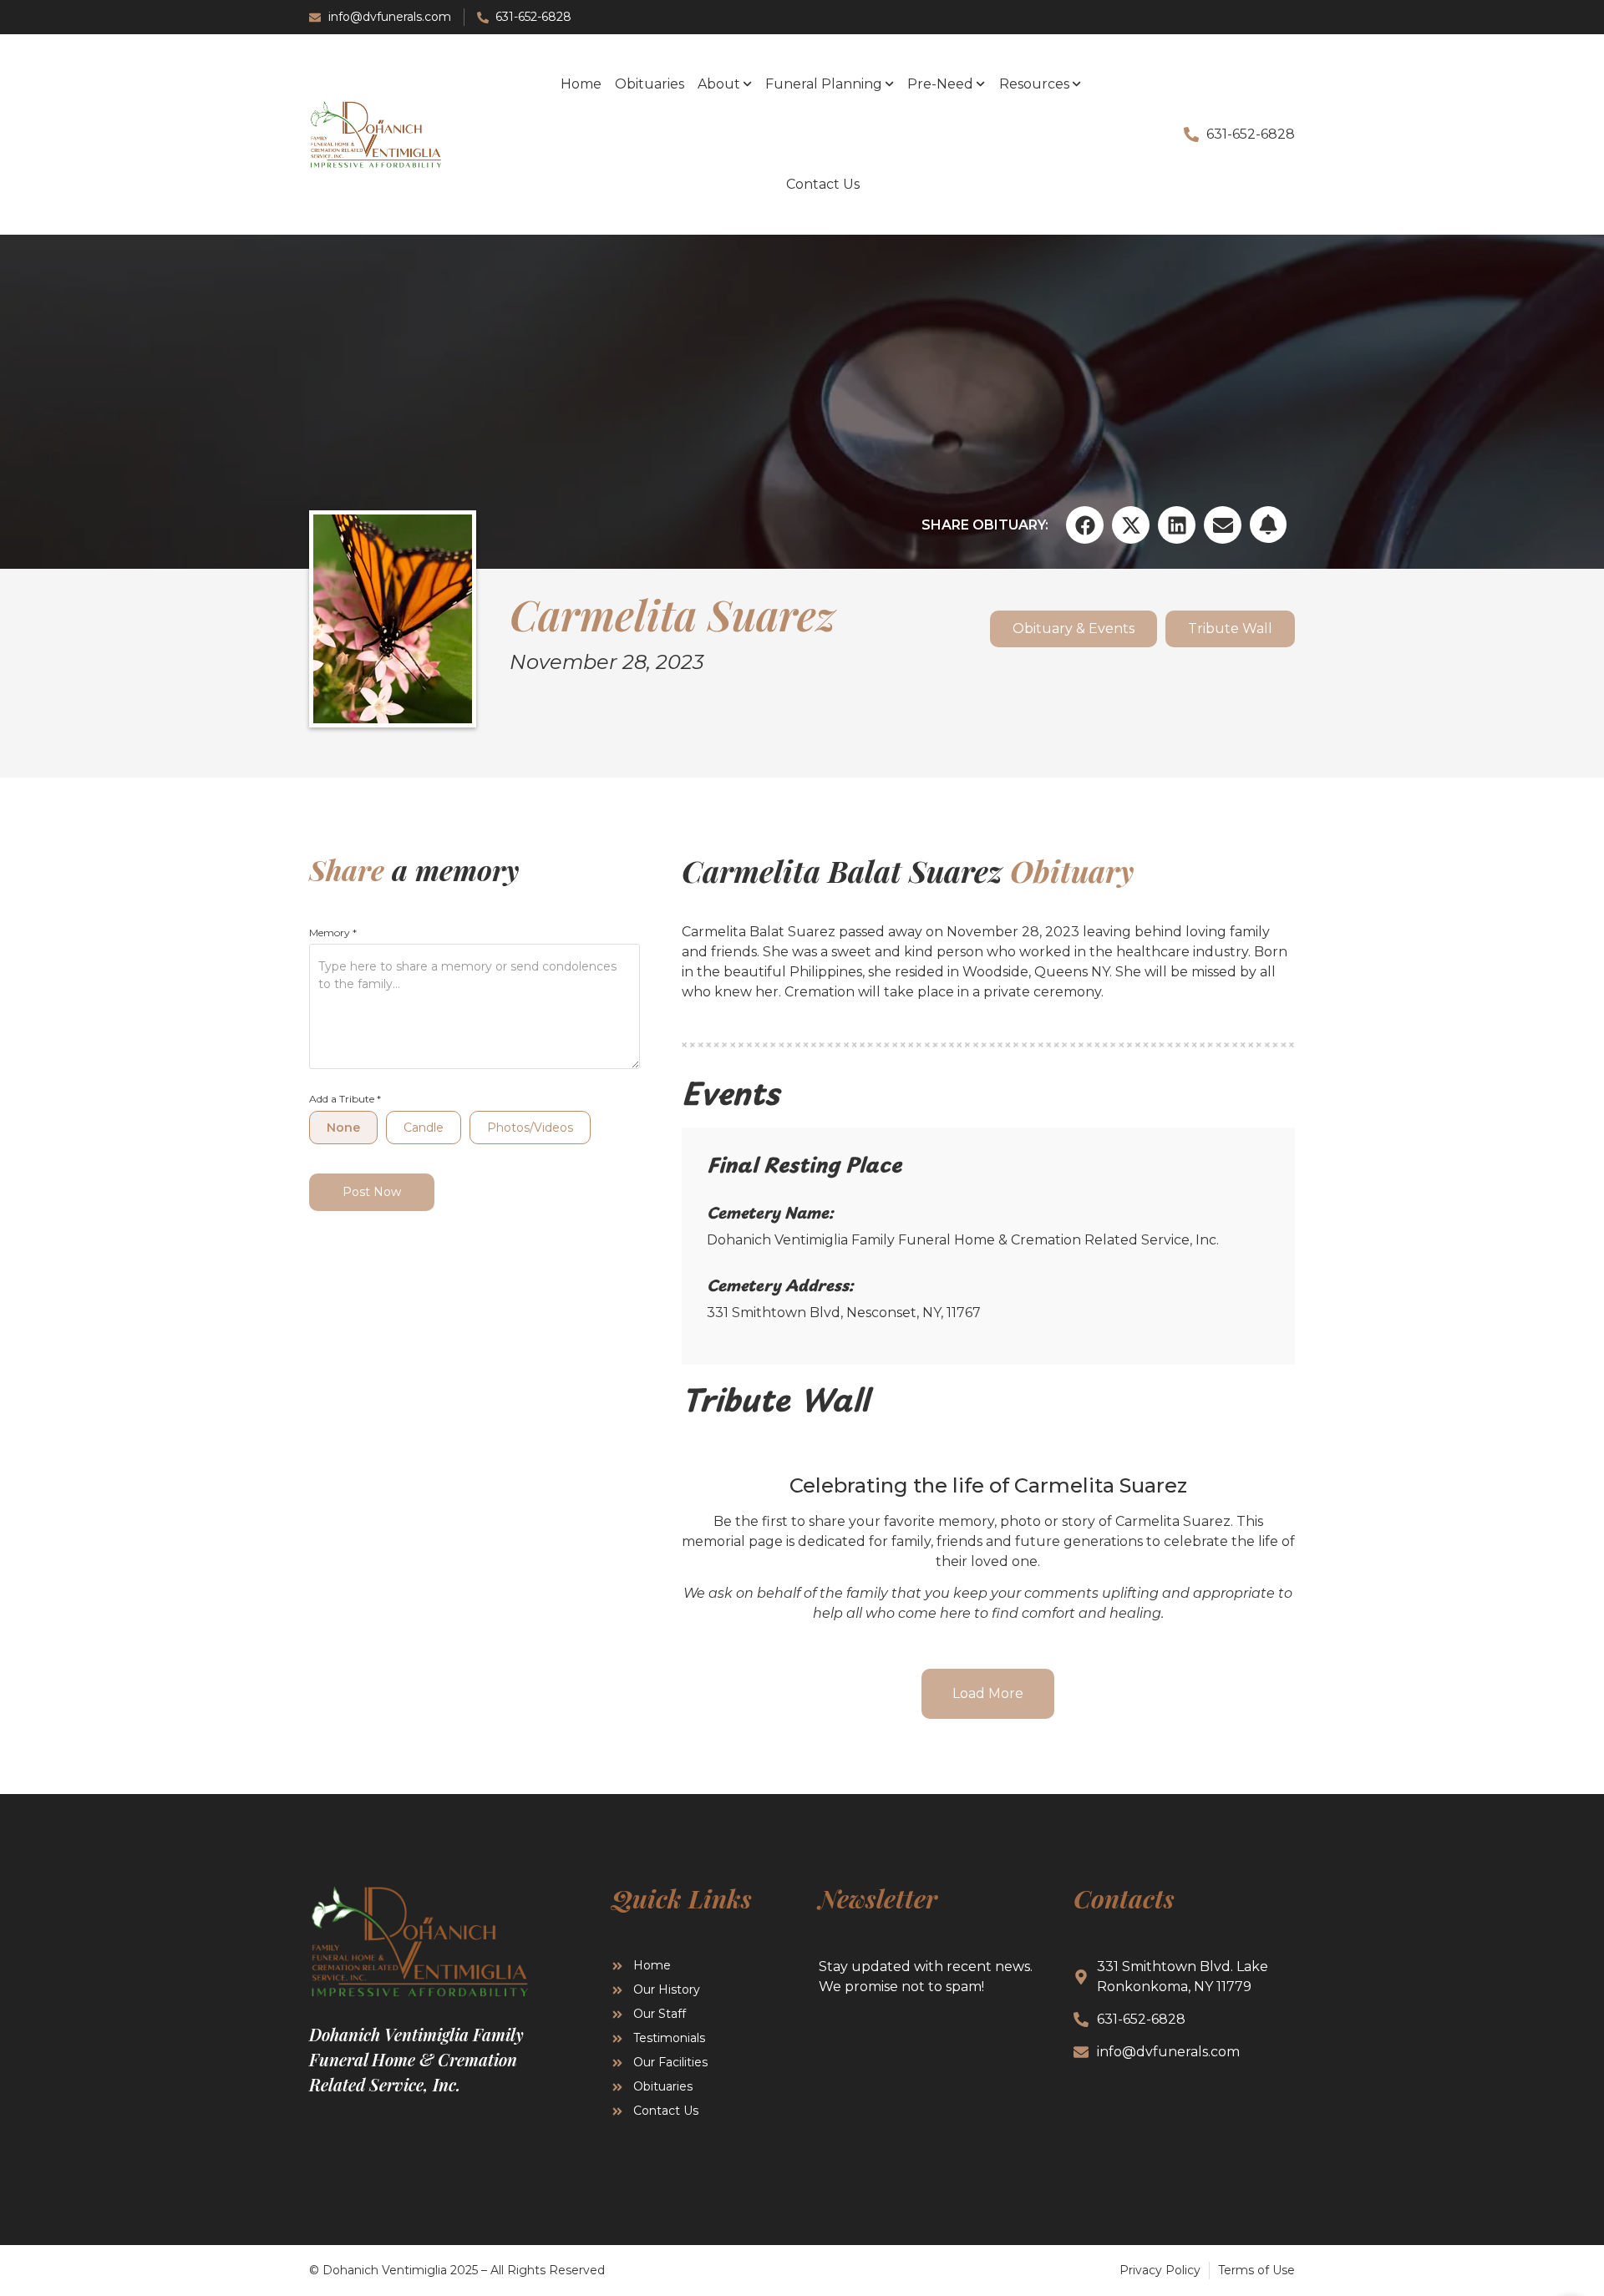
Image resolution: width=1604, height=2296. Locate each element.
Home (581, 84)
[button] (1085, 525)
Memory (333, 933)
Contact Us (823, 184)
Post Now (372, 1192)
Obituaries (650, 84)
